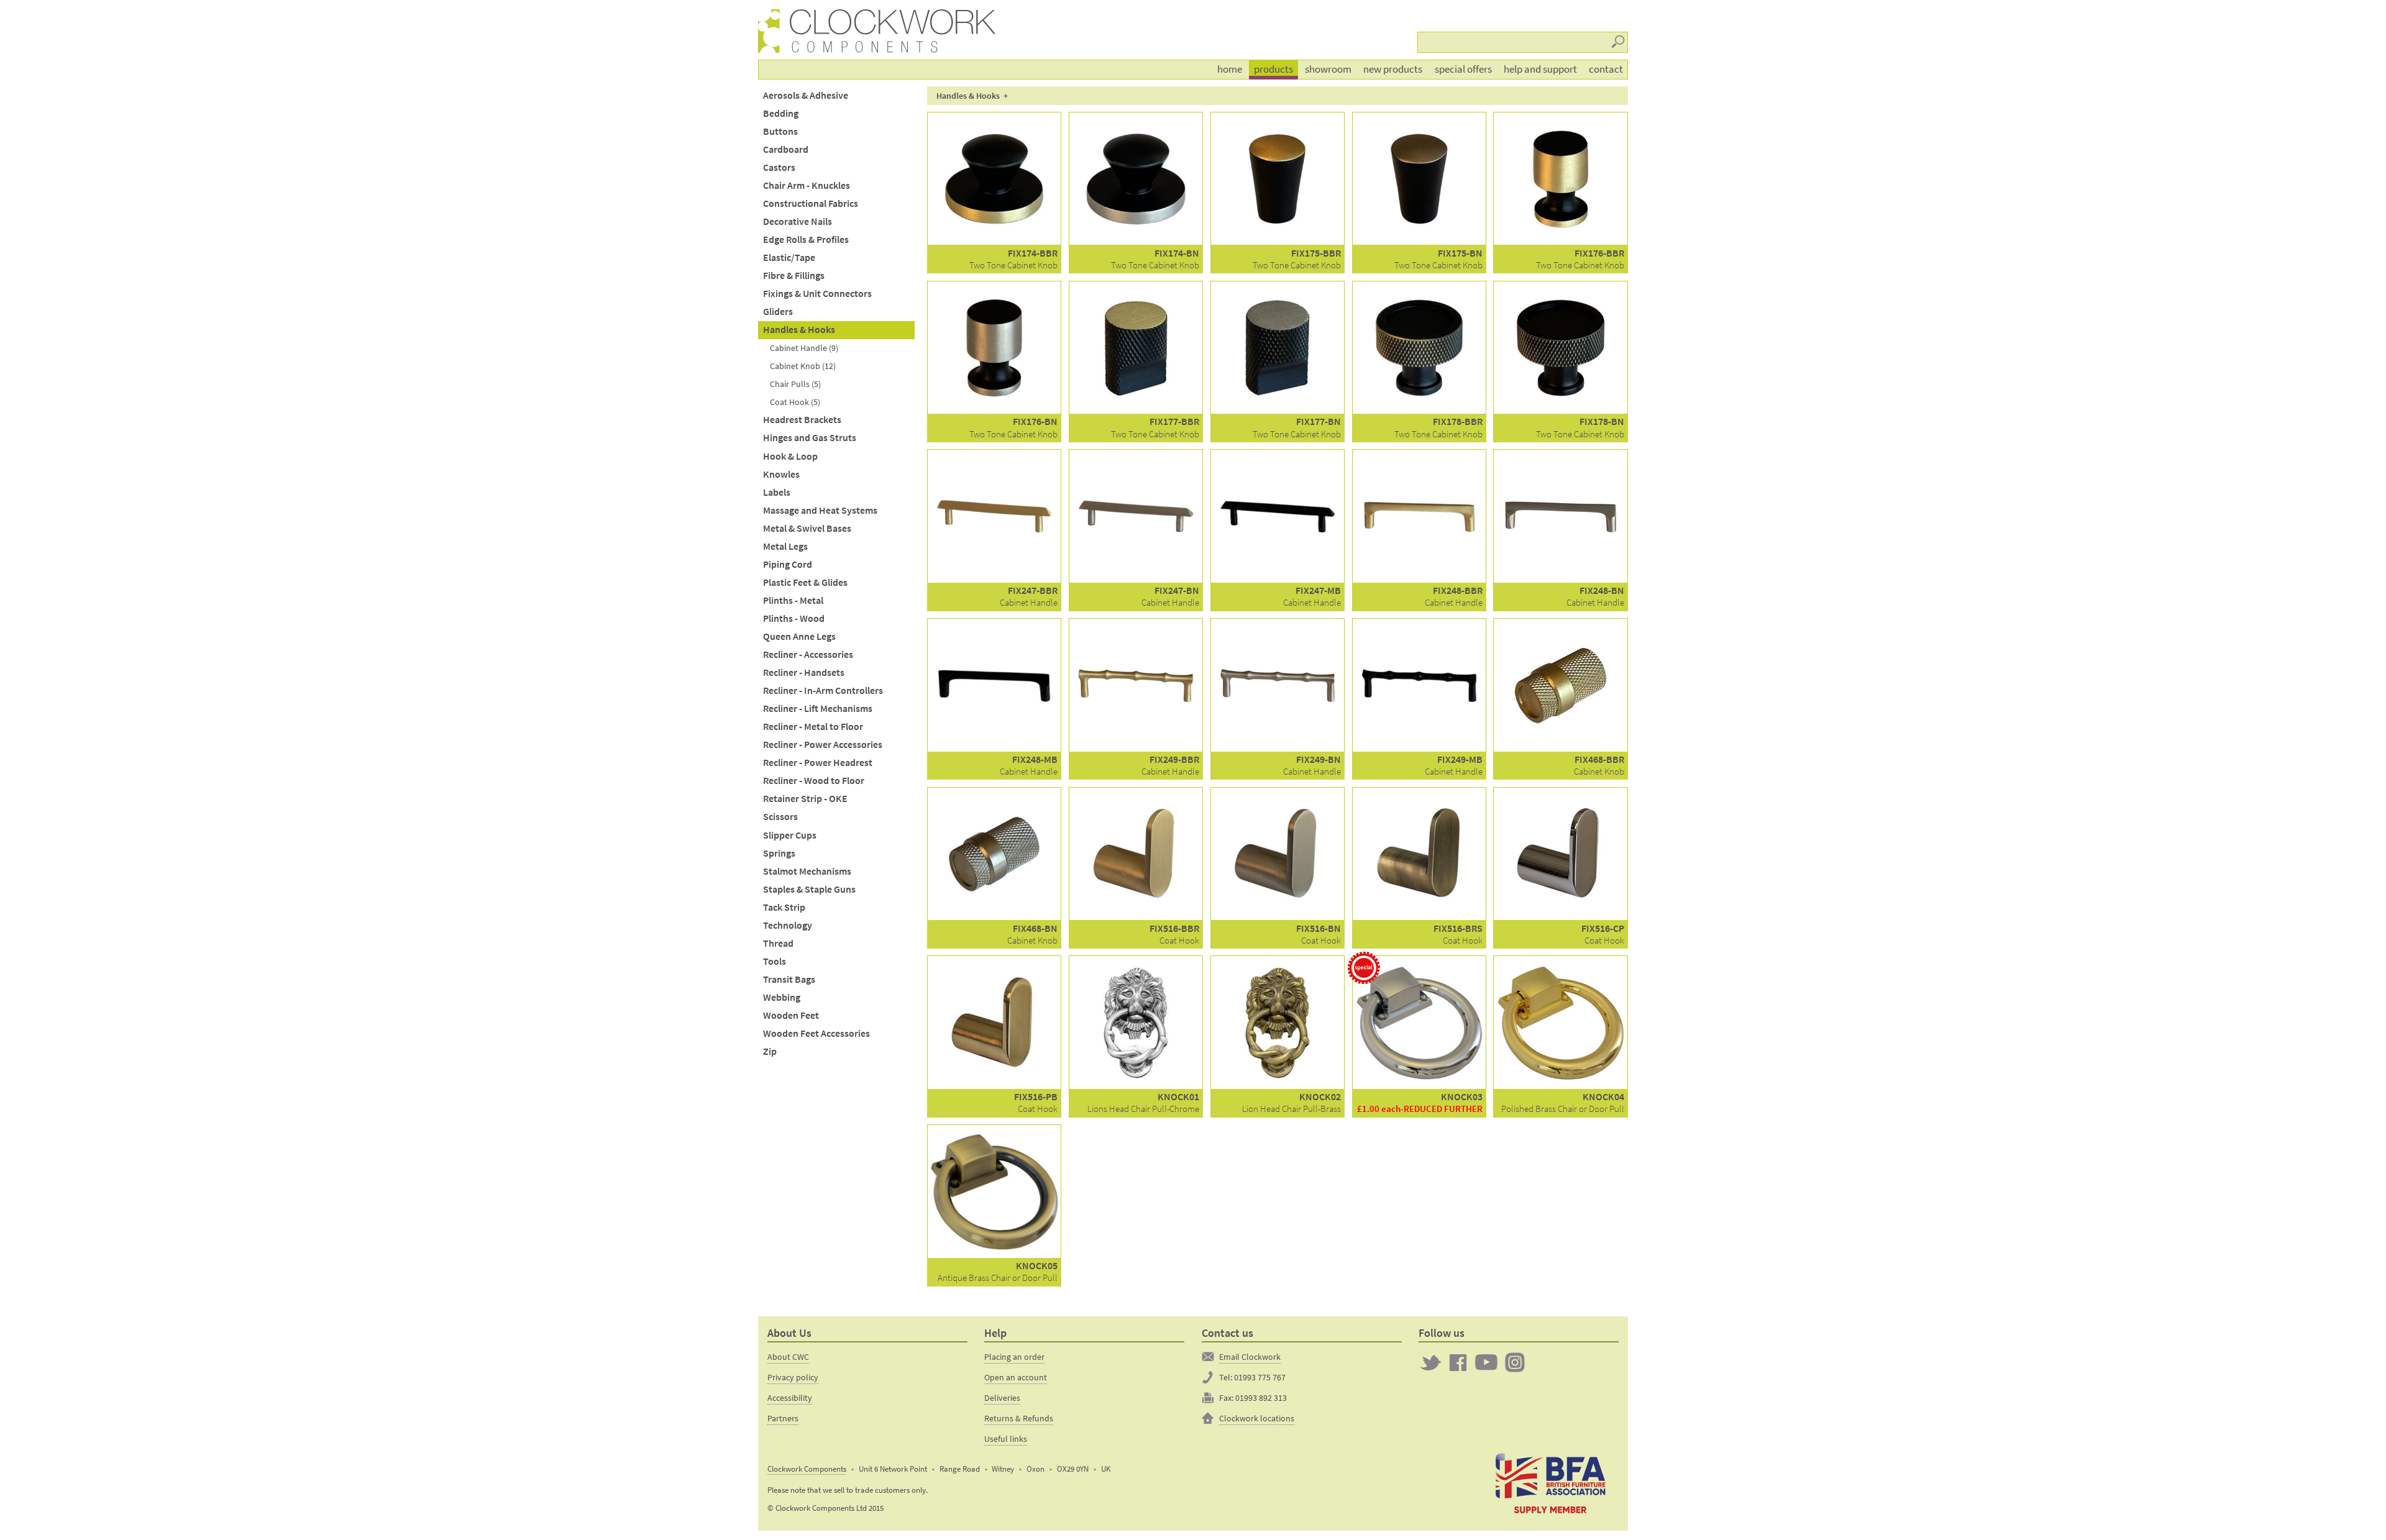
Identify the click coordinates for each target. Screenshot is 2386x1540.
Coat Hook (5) (795, 402)
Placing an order (1014, 1357)
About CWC (788, 1357)
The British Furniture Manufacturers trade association (1550, 1482)
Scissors (780, 817)
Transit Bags (789, 979)
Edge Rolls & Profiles (806, 239)
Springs (779, 853)
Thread (778, 943)
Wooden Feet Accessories (816, 1033)
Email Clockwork (1250, 1357)
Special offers (1463, 69)
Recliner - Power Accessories (823, 745)
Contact (1606, 69)
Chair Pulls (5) (795, 384)
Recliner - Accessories (808, 654)
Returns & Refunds (1019, 1418)
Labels (777, 492)
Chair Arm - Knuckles (807, 185)
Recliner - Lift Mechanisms (818, 708)
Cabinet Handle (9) (804, 348)
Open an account (1016, 1377)
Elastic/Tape (789, 257)
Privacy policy (793, 1377)
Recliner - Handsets (804, 672)
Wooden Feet (791, 1015)
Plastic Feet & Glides (805, 582)
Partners (783, 1418)
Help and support (1540, 69)
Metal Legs (785, 546)
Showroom (1328, 69)
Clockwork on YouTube (1486, 1362)
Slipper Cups (790, 835)
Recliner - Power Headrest (818, 763)
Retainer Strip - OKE (805, 799)
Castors (779, 167)
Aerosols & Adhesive (806, 95)
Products (1273, 69)
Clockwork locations (1257, 1418)
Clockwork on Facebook (1458, 1362)
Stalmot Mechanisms (807, 871)
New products (1393, 69)
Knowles (781, 474)
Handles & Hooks (799, 330)
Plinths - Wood (794, 618)
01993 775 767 (1260, 1377)
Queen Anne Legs (799, 636)
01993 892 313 (1261, 1398)
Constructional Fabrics (811, 203)
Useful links (1006, 1439)
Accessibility (790, 1398)
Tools (775, 961)
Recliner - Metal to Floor (813, 727)
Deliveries (1002, 1398)
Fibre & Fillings (794, 276)
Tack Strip (784, 907)
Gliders (778, 312)
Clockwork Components (807, 1469)
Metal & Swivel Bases (807, 528)
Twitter (1430, 1362)
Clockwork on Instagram (1515, 1362)
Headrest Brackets (802, 420)
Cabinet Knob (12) (803, 366)
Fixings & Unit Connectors (817, 294)
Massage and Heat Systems (820, 510)
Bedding (781, 113)
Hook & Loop (790, 456)
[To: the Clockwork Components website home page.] (771, 31)
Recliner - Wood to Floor (814, 781)
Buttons (780, 131)
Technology (788, 925)
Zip (770, 1051)
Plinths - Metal (793, 600)
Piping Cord (788, 564)
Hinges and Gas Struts (810, 438)
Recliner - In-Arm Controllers (823, 690)
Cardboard (786, 149)
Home (1230, 69)
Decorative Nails (798, 221)
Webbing (782, 997)
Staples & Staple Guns (809, 889)
